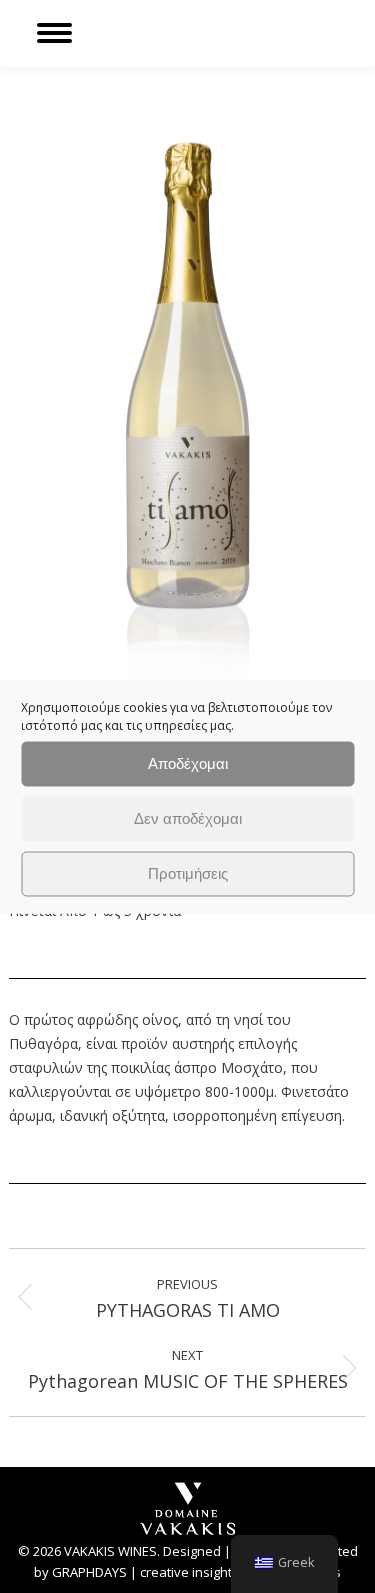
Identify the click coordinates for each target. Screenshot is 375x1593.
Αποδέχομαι (188, 763)
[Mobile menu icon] (54, 33)
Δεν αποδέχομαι (188, 818)
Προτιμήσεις (188, 873)
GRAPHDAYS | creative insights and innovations (196, 1572)
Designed (192, 1551)
